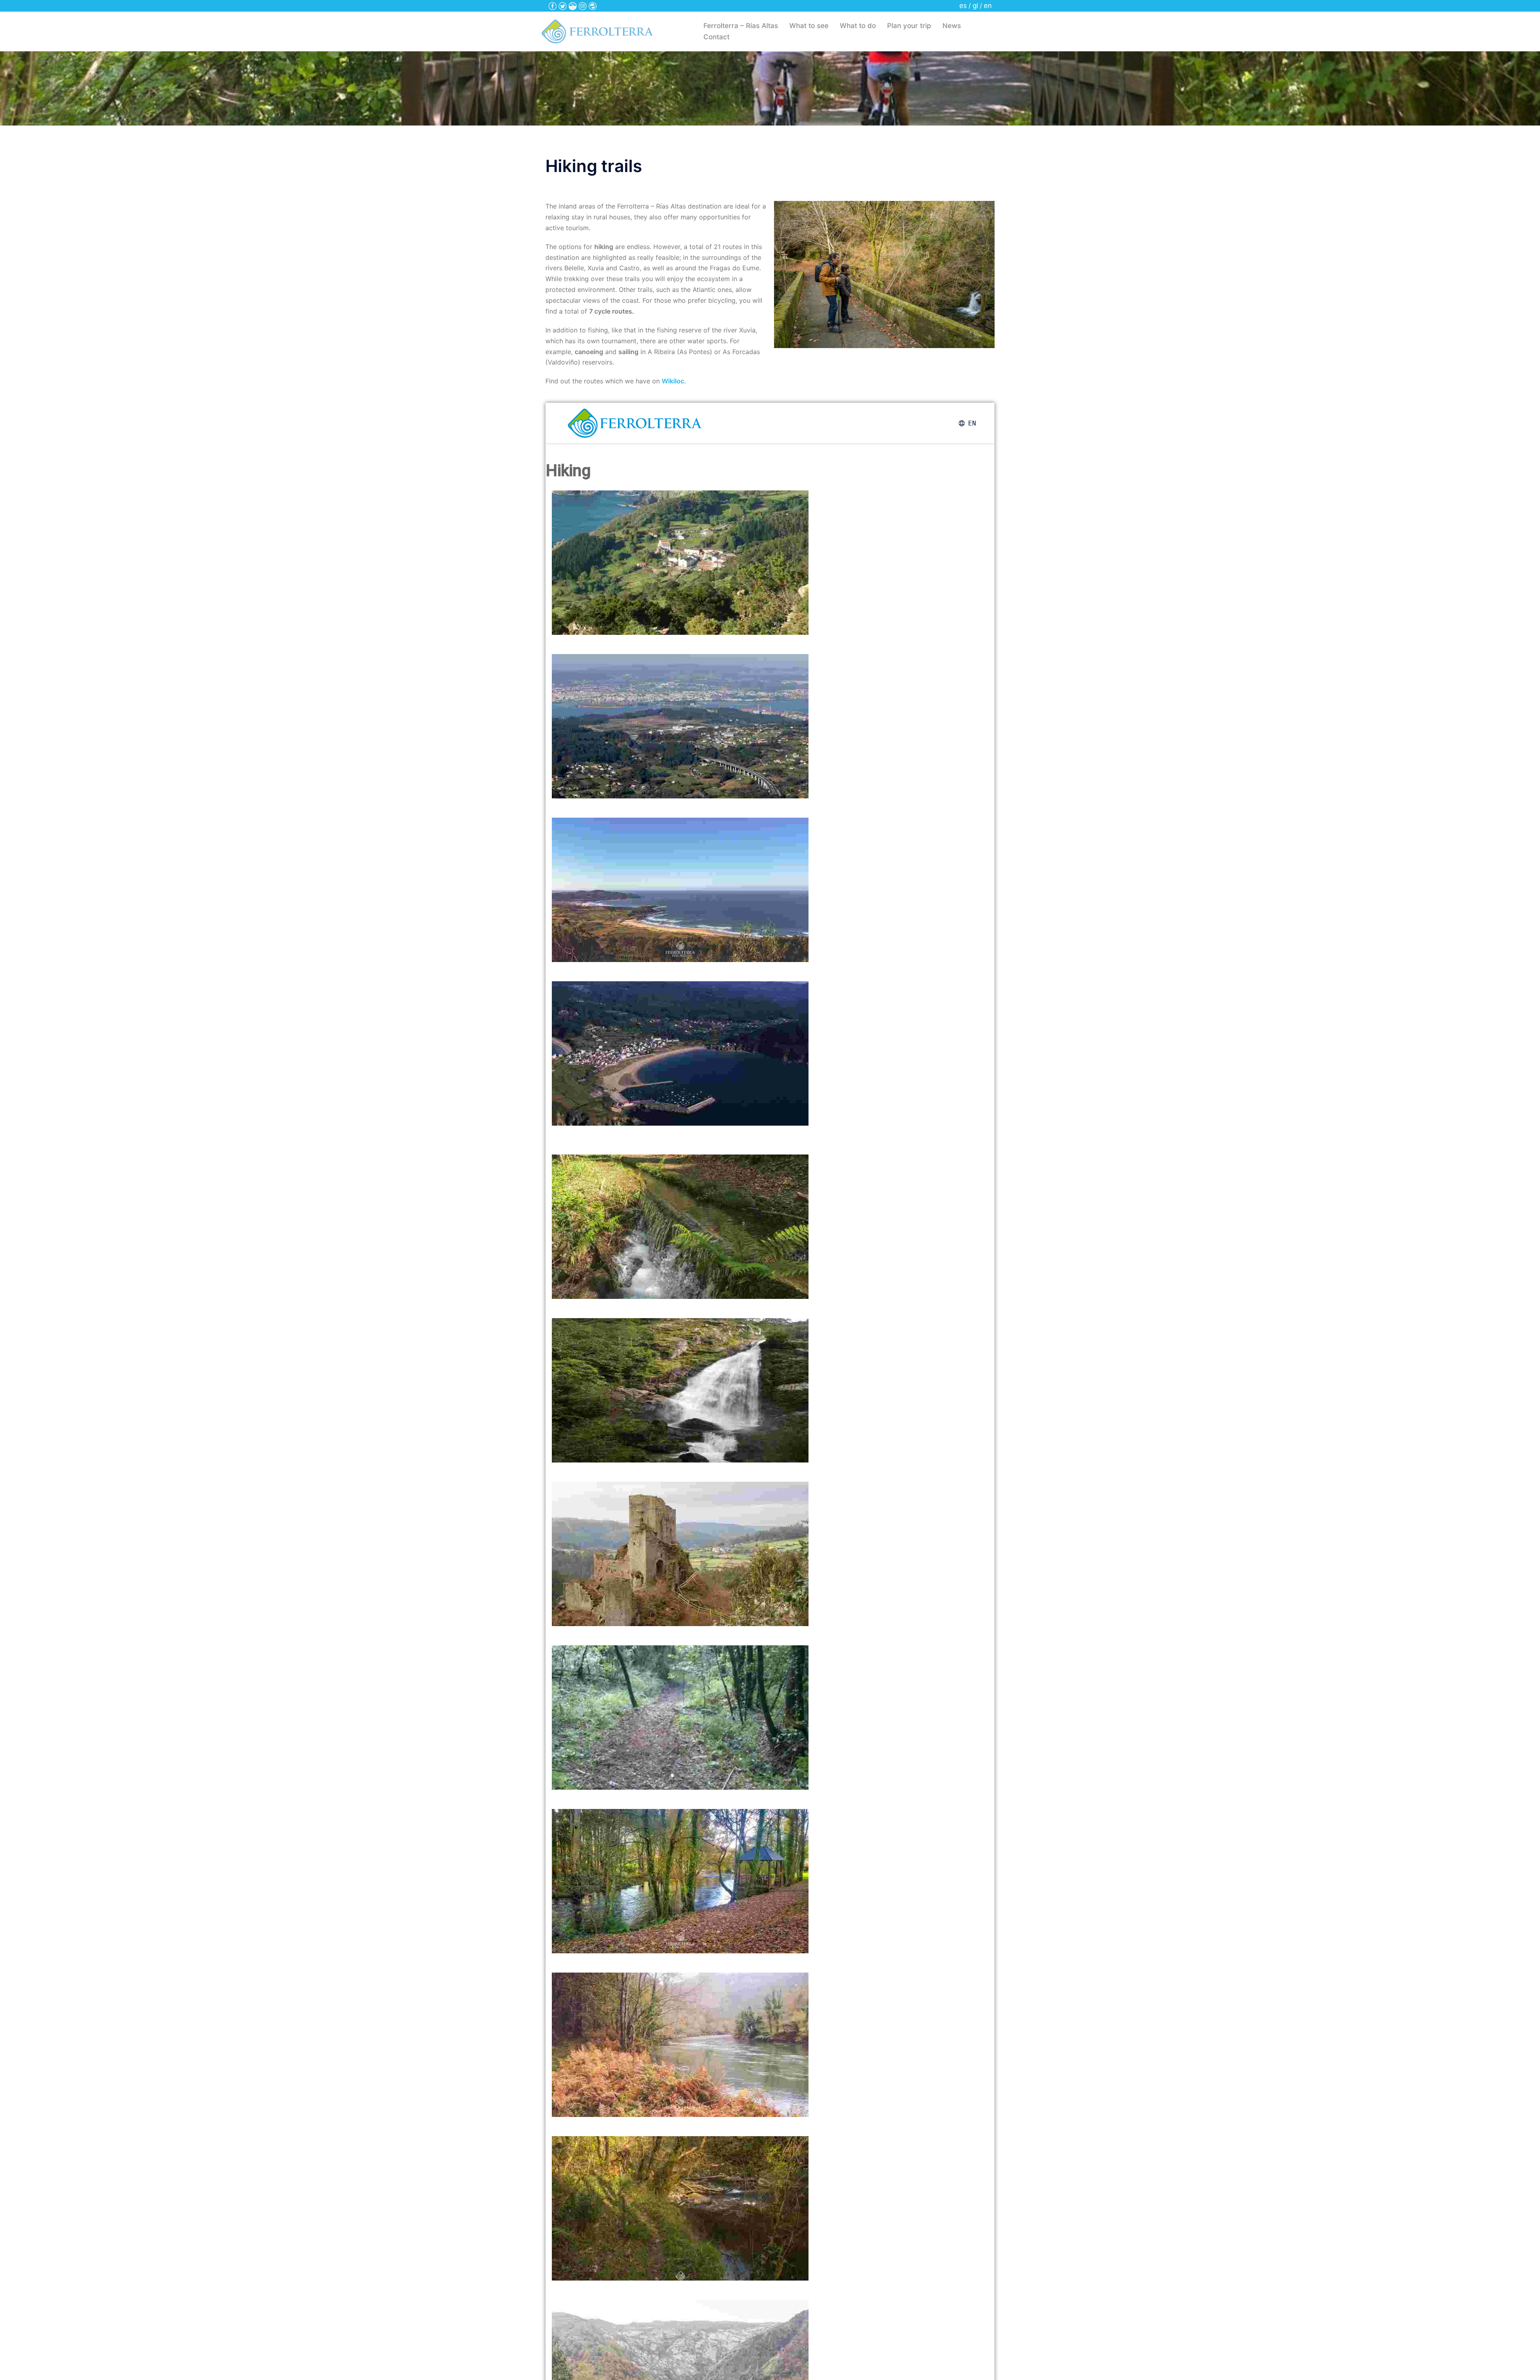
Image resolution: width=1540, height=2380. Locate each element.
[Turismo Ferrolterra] (597, 31)
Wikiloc (673, 381)
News (952, 26)
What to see (809, 26)
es (963, 6)
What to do (858, 26)
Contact (716, 37)
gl (975, 6)
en (988, 6)
